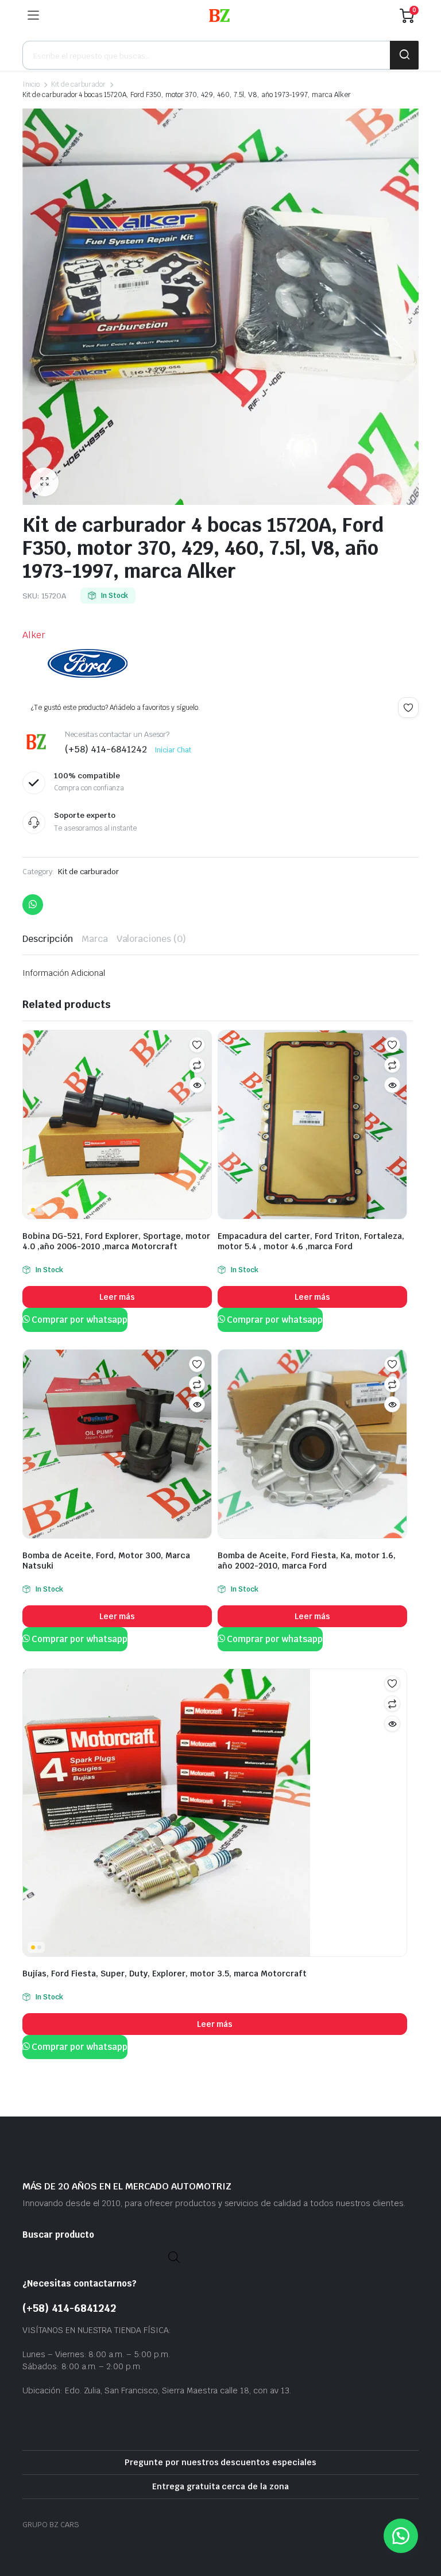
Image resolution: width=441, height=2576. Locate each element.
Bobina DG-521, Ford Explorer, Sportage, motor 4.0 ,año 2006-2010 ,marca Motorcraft (116, 1241)
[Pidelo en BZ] (219, 16)
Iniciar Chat (173, 750)
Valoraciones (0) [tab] (152, 939)
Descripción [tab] (48, 939)
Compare (197, 1065)
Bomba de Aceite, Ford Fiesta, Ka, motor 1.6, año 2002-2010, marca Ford (307, 1561)
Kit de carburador (79, 84)
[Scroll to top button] (423, 2524)
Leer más (117, 1297)
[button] (44, 482)
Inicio (31, 84)
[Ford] (88, 663)
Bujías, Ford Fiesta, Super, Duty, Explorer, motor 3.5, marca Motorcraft (165, 1973)
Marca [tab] (95, 939)
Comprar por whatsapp (79, 1320)
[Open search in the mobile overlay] (220, 55)
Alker (34, 635)
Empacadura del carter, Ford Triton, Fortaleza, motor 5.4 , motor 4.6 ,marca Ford (311, 1241)
